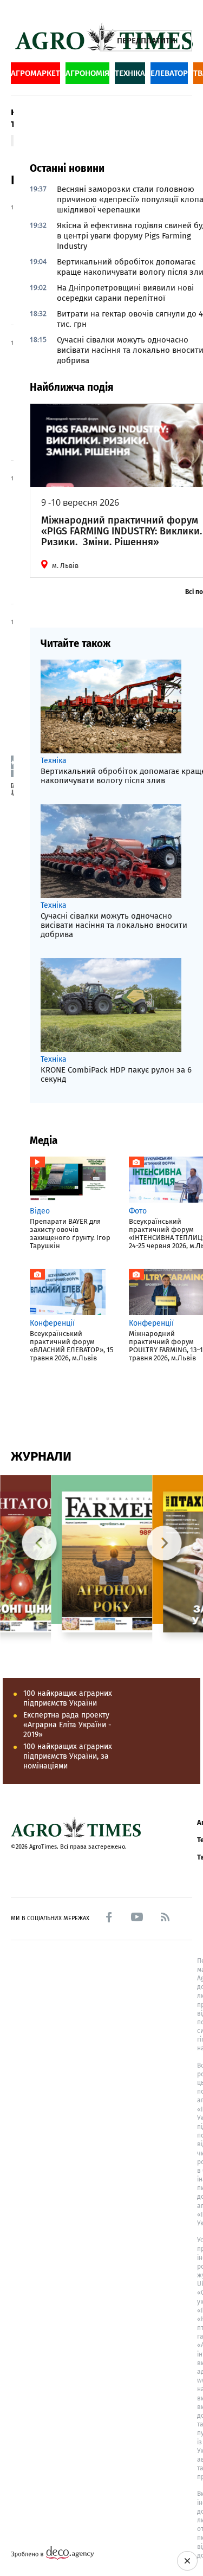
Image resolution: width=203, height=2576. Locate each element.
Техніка (130, 73)
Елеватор (169, 73)
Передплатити (146, 41)
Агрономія (87, 73)
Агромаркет (35, 73)
